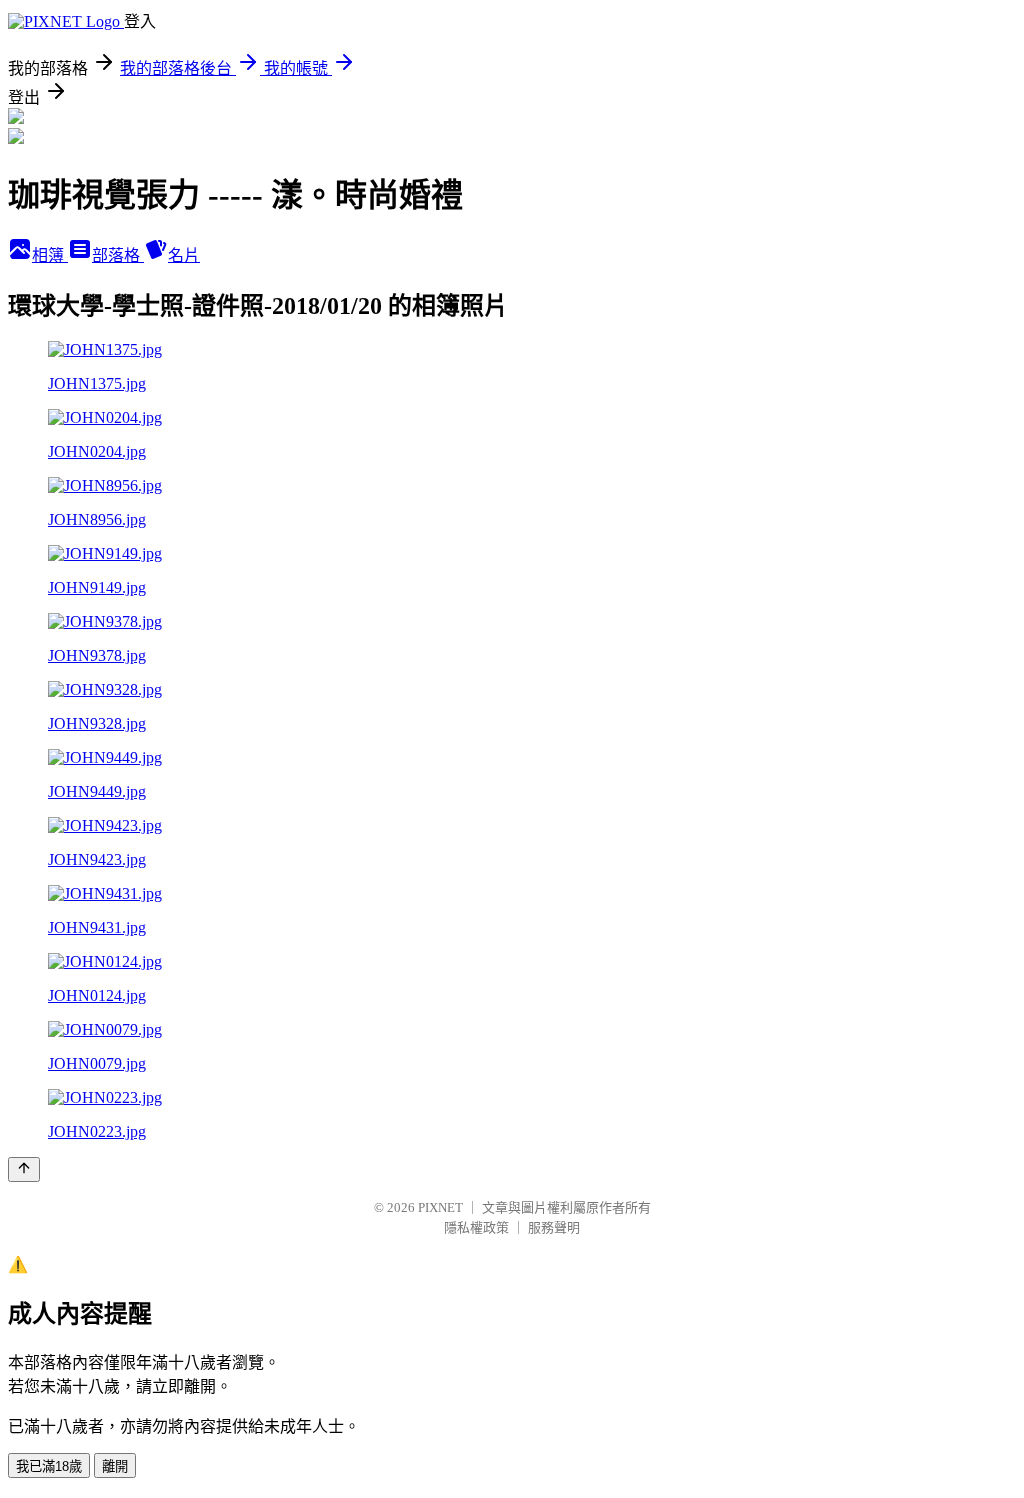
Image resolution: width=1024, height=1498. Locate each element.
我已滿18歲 (49, 1466)
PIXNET (440, 1207)
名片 (184, 255)
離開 (115, 1466)
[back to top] (24, 1169)
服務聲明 (554, 1227)
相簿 (50, 255)
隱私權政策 (476, 1227)
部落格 (118, 255)
